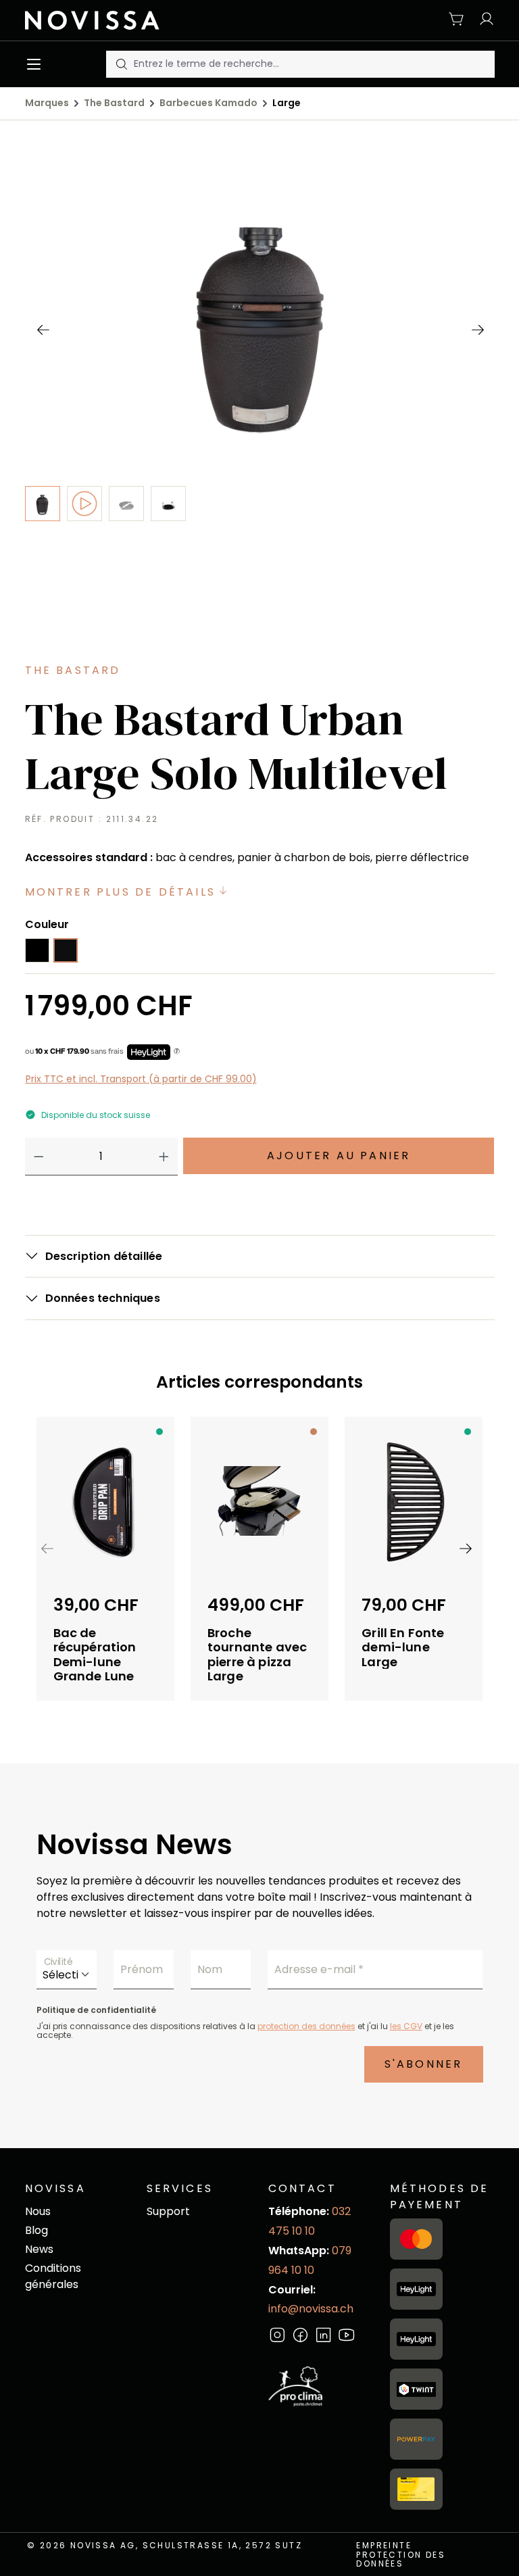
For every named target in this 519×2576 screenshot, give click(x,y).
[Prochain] (477, 329)
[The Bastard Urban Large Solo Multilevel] (260, 317)
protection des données (306, 2026)
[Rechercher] (120, 64)
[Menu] (37, 64)
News (39, 2249)
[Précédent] (43, 329)
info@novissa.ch (311, 2309)
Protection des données (401, 2559)
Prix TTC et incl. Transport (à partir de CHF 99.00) (141, 1079)
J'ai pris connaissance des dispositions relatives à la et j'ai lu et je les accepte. (245, 2031)
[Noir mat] (66, 950)
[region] (259, 412)
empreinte (384, 2545)
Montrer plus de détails (123, 892)
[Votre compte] (483, 20)
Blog (36, 2230)
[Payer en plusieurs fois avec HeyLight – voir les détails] (177, 1052)
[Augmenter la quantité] (164, 1157)
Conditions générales (53, 2276)
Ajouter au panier (339, 1156)
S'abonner (424, 2064)
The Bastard (73, 670)
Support (168, 2211)
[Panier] (457, 20)
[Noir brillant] (37, 950)
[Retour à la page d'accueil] (98, 20)
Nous (38, 2211)
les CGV (406, 2026)
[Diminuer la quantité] (39, 1157)
